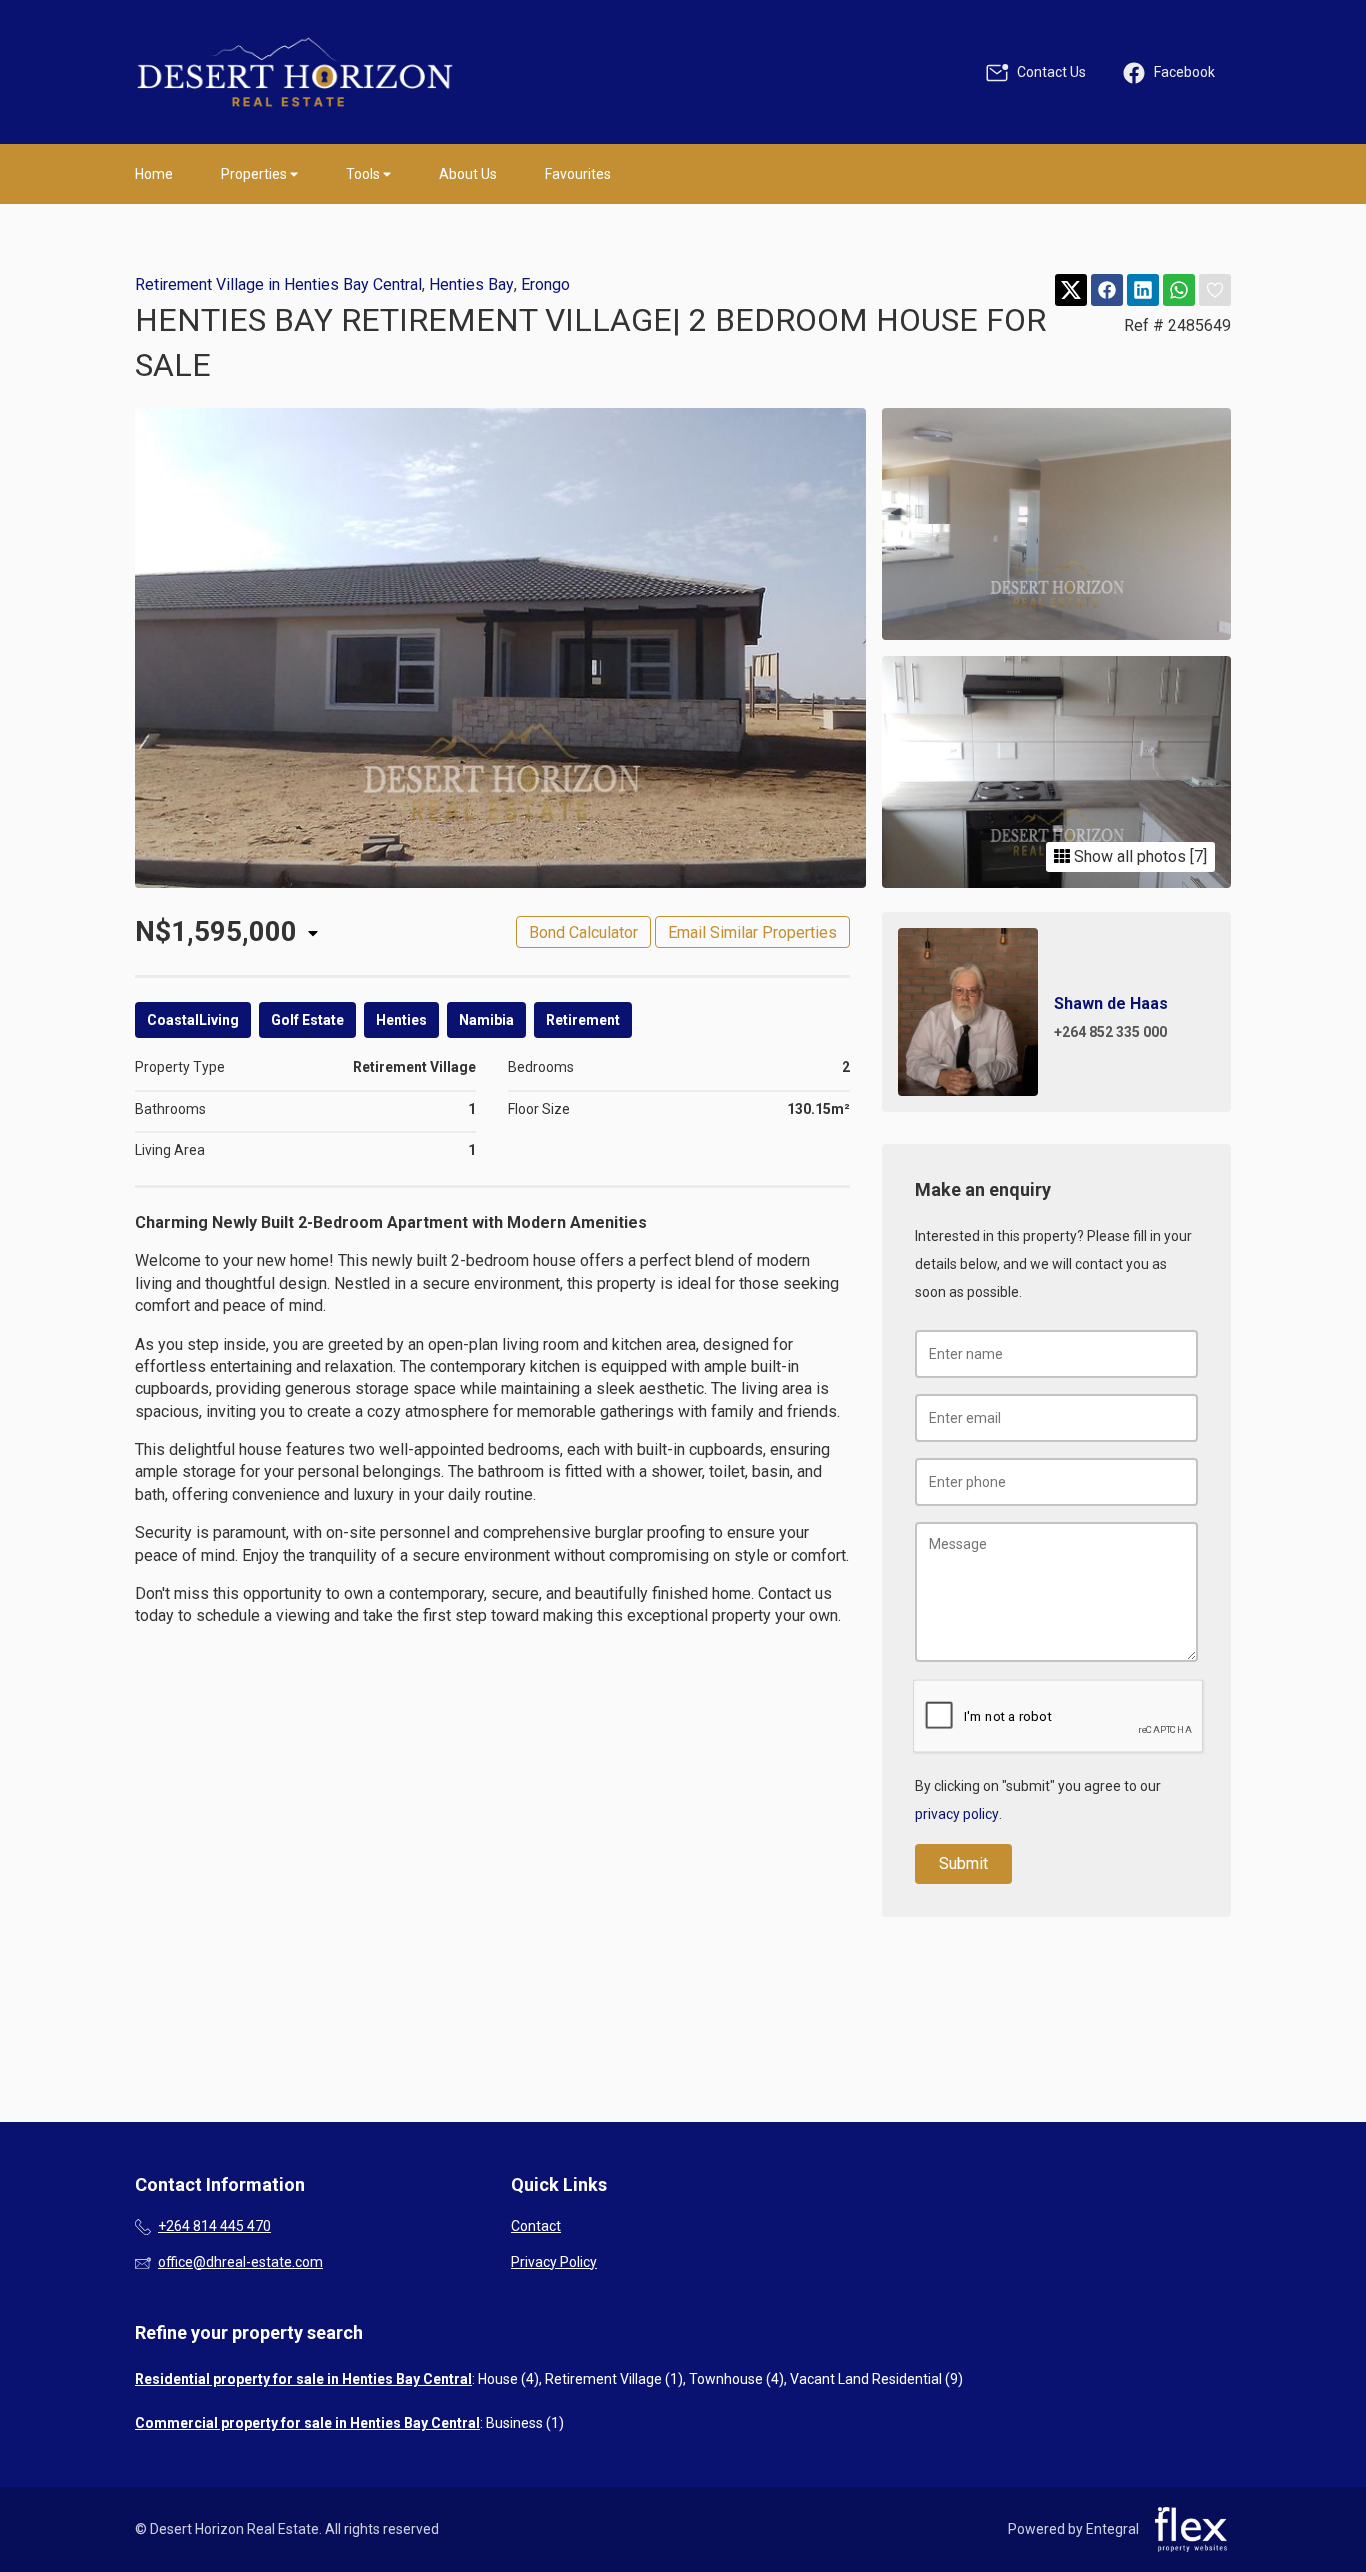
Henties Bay (471, 284)
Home (154, 174)
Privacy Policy (554, 2262)
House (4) (508, 2379)
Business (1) (525, 2423)
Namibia (486, 1020)
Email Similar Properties (752, 932)
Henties (401, 1020)
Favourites (578, 174)
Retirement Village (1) (614, 2379)
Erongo (545, 284)
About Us (468, 174)
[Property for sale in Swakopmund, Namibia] (295, 72)
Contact (536, 2226)
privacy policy (957, 1814)
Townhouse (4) (736, 2379)
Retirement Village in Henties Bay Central (278, 284)
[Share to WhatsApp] (1179, 290)
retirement (583, 1020)
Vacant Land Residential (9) (876, 2379)
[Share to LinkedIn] (1143, 290)
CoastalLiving (193, 1020)
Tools (364, 174)
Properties (255, 174)
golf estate (307, 1020)
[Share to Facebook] (1107, 290)
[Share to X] (1071, 290)
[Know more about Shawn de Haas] (1056, 1012)
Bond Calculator (583, 932)
